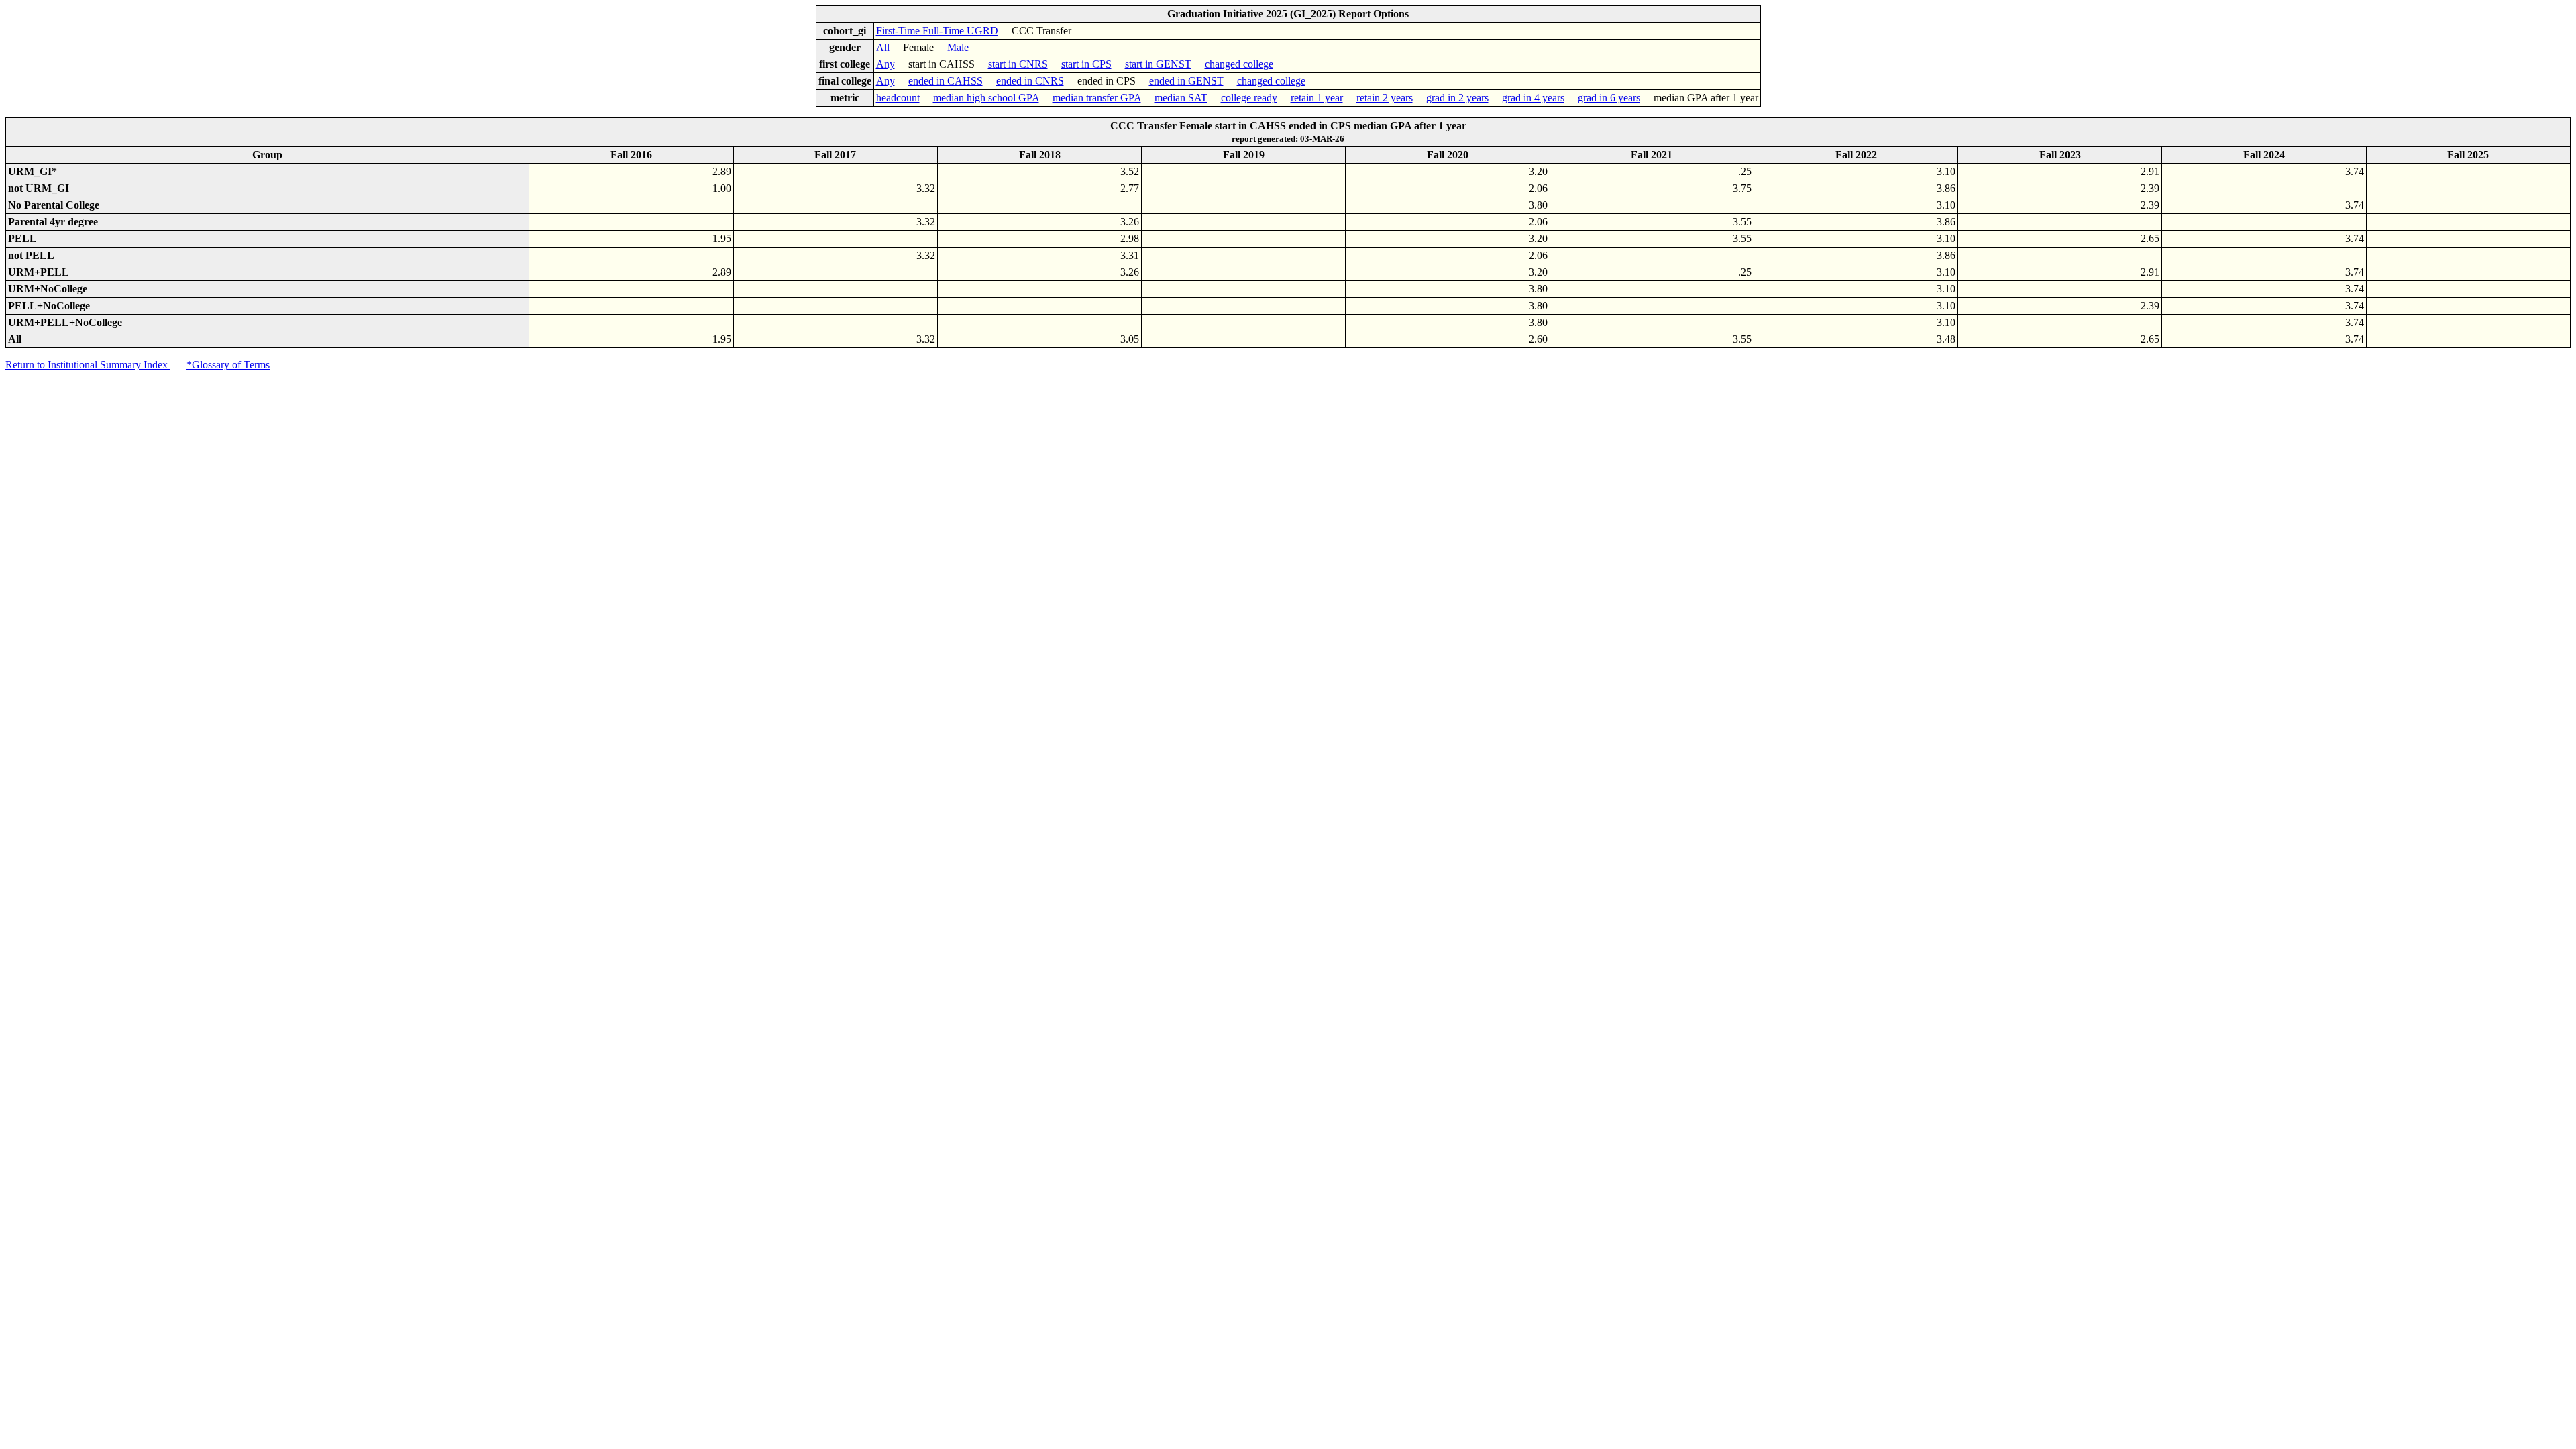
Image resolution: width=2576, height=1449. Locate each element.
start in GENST (1158, 64)
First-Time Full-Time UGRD (937, 31)
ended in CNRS (1030, 81)
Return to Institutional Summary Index (88, 365)
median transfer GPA (1097, 98)
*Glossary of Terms (228, 365)
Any (885, 64)
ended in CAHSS (946, 81)
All (883, 47)
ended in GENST (1186, 81)
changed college (1239, 64)
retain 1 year (1317, 98)
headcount (898, 98)
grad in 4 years (1533, 98)
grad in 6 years (1609, 98)
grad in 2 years (1457, 98)
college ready (1249, 98)
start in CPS (1086, 64)
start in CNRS (1018, 64)
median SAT (1181, 98)
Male (958, 47)
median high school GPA (986, 98)
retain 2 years (1385, 98)
